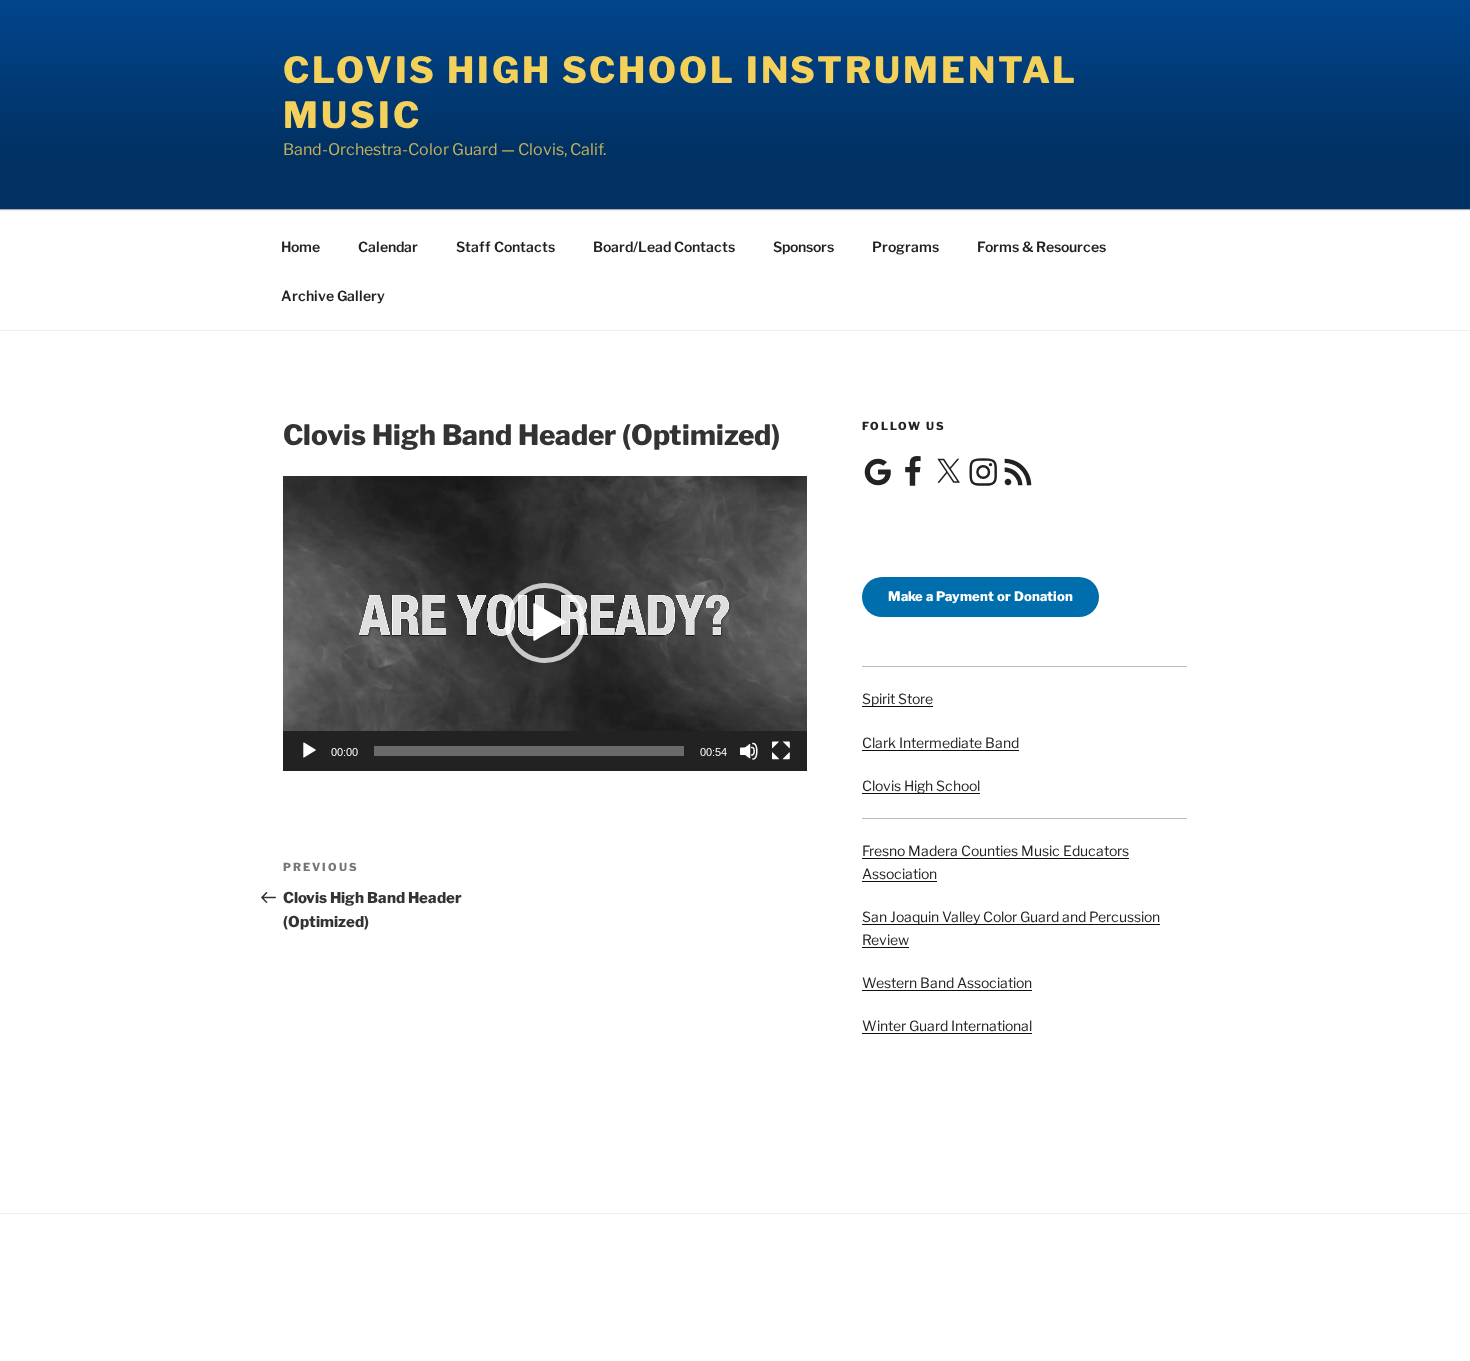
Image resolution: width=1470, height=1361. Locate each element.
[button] (545, 623)
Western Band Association (947, 982)
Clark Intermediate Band (940, 742)
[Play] (309, 751)
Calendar (388, 246)
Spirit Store (897, 698)
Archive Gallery (333, 295)
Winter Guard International (947, 1025)
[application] (545, 623)
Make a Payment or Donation (980, 596)
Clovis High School (921, 785)
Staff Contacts (505, 246)
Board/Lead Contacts (664, 246)
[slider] (529, 751)
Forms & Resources (1041, 246)
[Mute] (749, 751)
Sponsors (803, 246)
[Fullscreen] (781, 751)
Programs (905, 246)
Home (300, 246)
